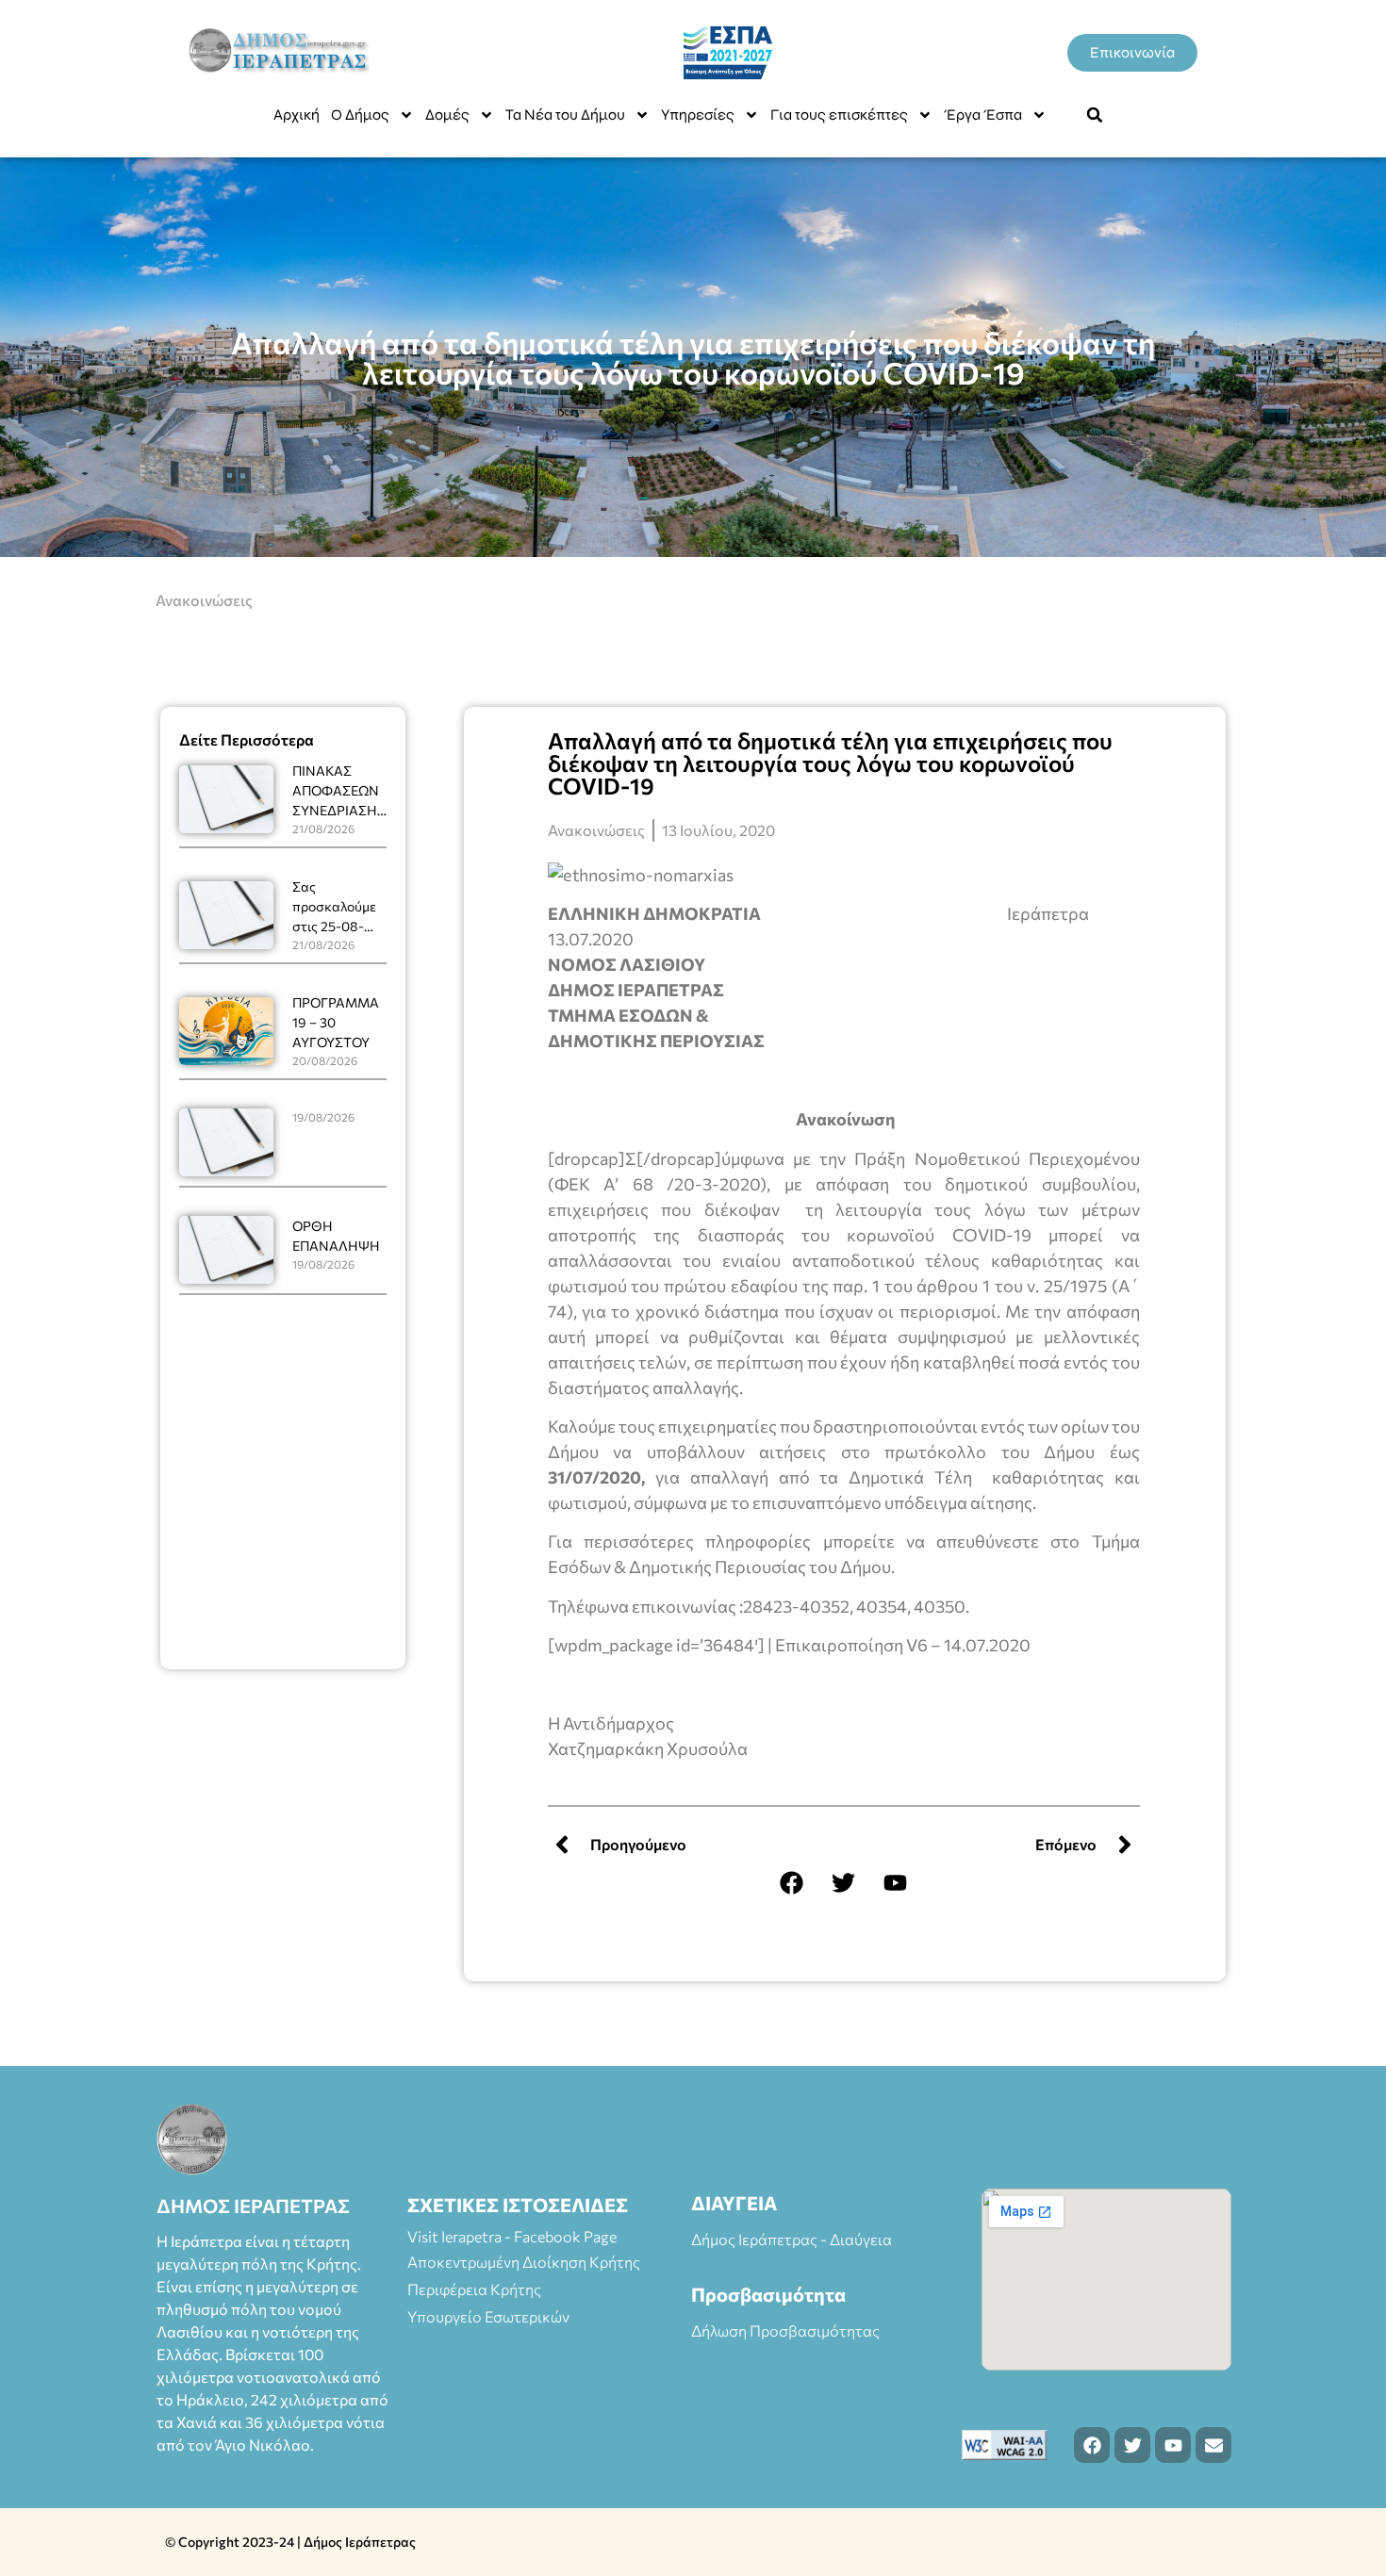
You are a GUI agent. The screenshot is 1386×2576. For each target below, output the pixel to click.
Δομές (447, 115)
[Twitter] (844, 1882)
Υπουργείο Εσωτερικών (488, 2316)
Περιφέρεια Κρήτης (474, 2289)
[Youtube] (896, 1882)
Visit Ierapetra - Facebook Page (512, 2236)
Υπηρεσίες (698, 115)
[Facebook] (792, 1882)
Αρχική (297, 115)
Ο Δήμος (360, 115)
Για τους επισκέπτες (839, 115)
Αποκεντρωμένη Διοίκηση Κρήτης (524, 2262)
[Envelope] (1213, 2445)
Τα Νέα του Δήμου (565, 115)
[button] (1095, 115)
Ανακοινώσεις (204, 600)
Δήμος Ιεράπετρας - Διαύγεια (792, 2239)
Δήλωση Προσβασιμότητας (785, 2330)
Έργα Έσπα (983, 115)
